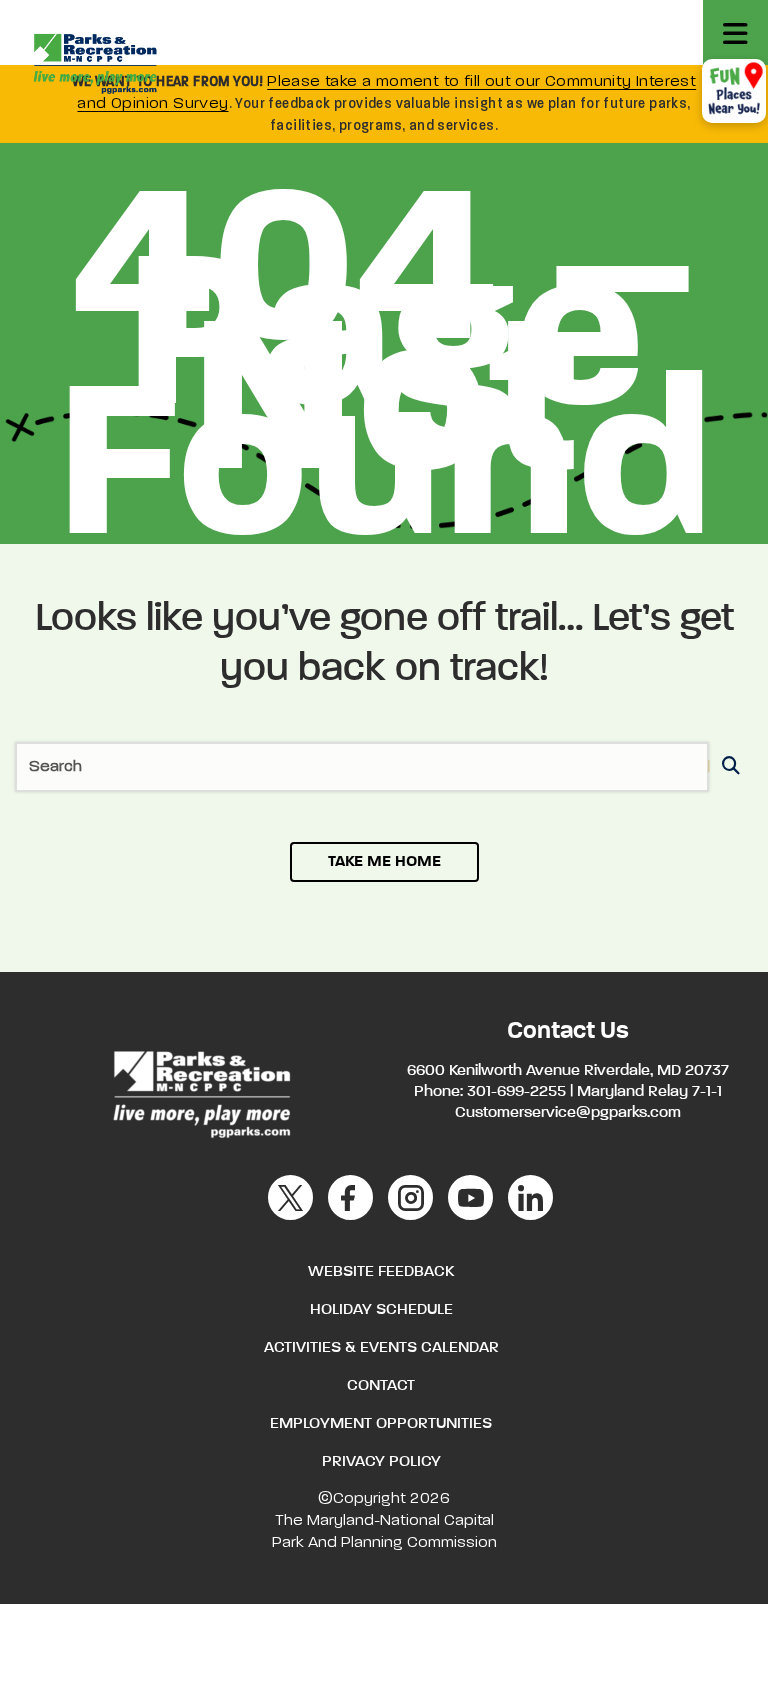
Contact (381, 1386)
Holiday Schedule (381, 1310)
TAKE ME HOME (384, 862)
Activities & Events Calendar (381, 1348)
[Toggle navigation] (735, 32)
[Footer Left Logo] (200, 1091)
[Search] (727, 767)
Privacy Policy (381, 1462)
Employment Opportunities (381, 1424)
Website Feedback (381, 1272)
